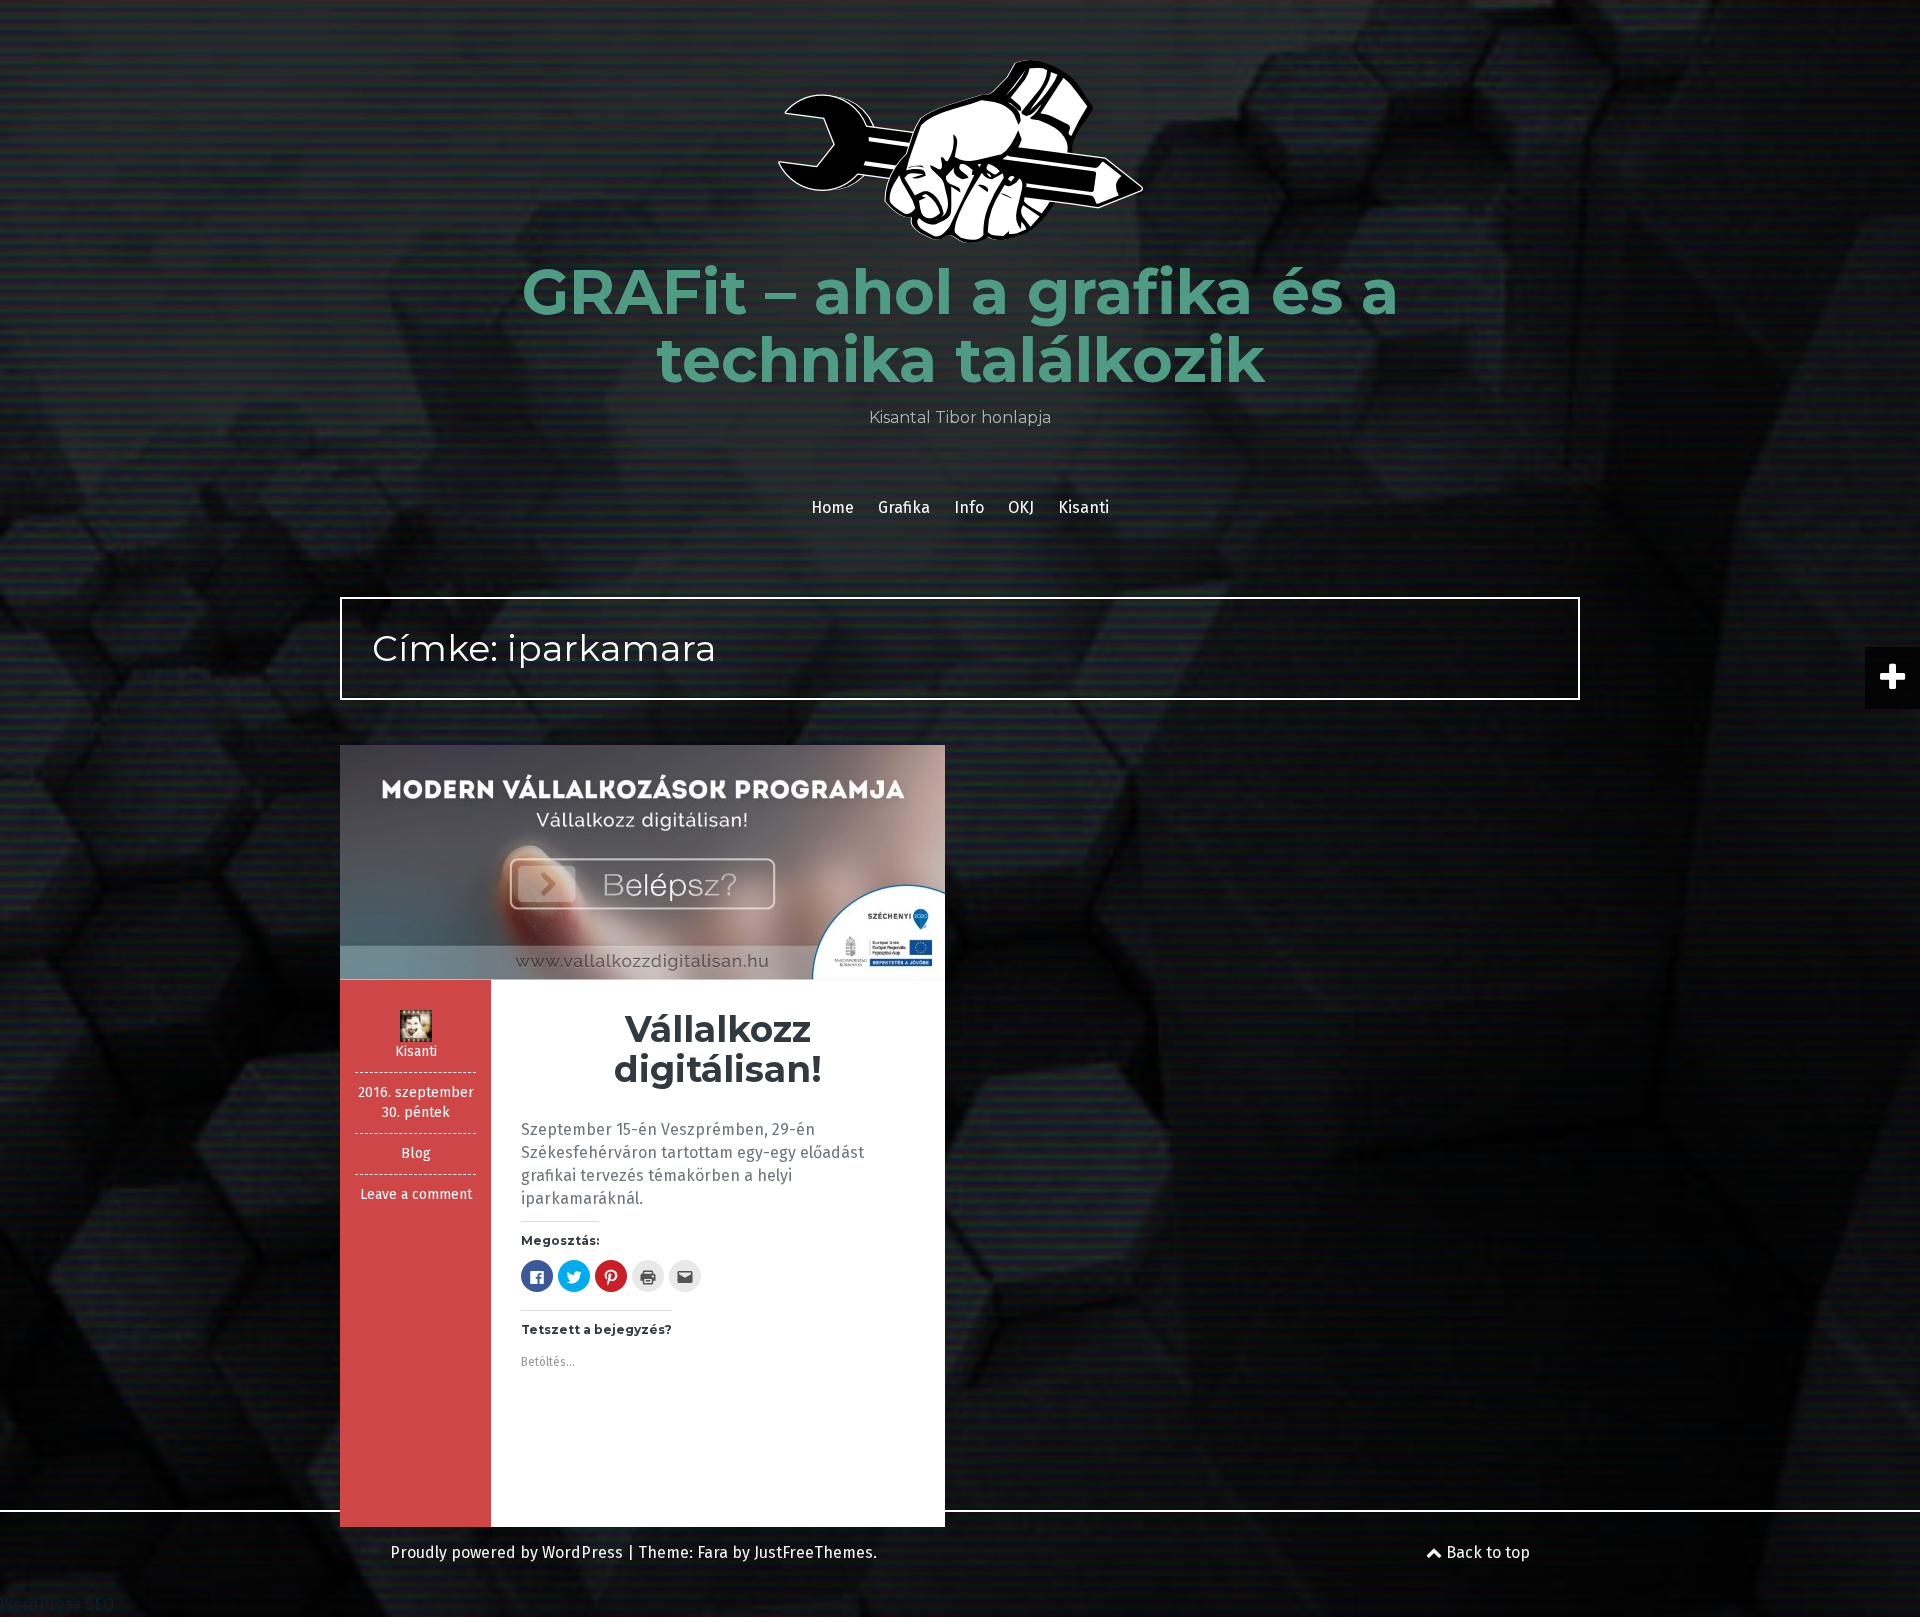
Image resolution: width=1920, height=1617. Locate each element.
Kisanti (1083, 507)
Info (969, 507)
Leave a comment (416, 1194)
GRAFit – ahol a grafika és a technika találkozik (960, 326)
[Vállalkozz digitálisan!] (642, 861)
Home (832, 507)
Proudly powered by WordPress (506, 1552)
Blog (416, 1153)
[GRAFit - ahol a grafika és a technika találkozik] (960, 157)
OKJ (1021, 507)
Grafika (904, 507)
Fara (712, 1552)
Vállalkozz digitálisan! (718, 1049)
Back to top (1486, 1552)
